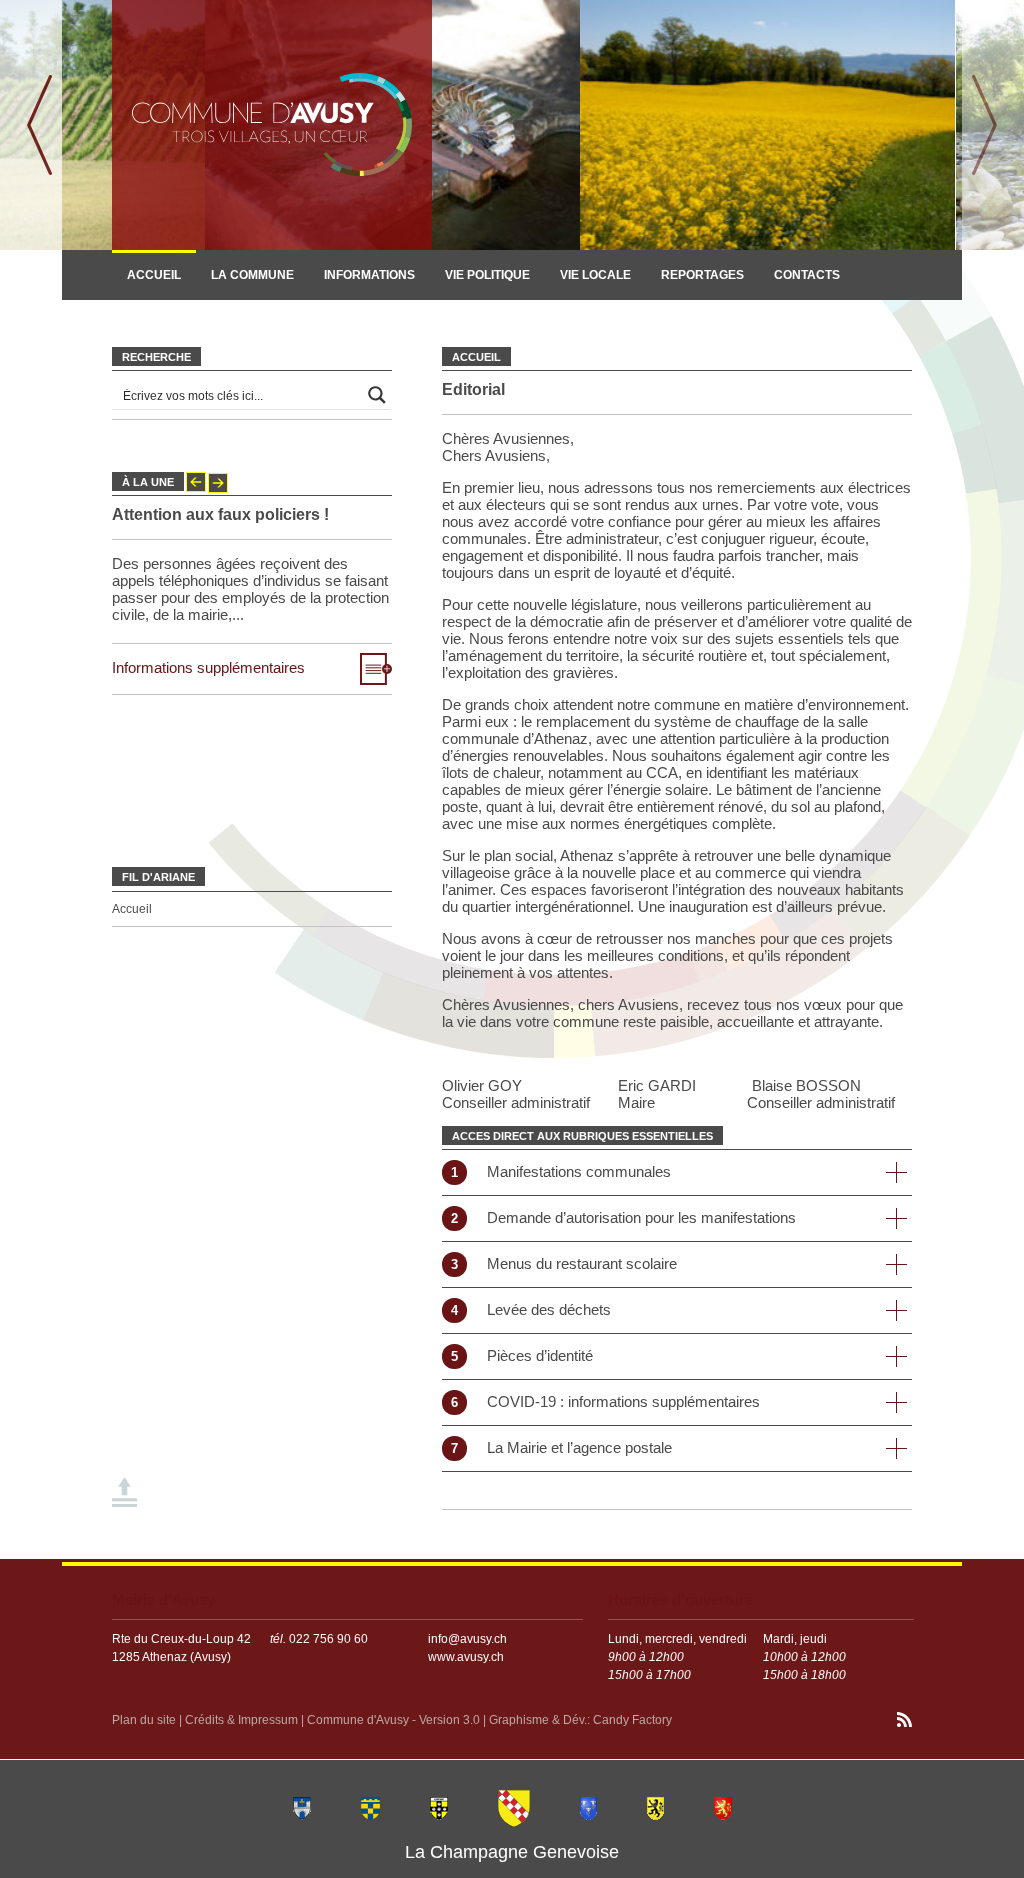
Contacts (807, 275)
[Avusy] (514, 1806)
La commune (252, 275)
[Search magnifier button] (377, 395)
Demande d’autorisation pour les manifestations (619, 1217)
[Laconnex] (655, 1806)
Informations (369, 275)
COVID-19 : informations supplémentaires (601, 1401)
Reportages (702, 275)
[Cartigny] (439, 1806)
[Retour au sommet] (126, 1493)
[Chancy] (588, 1806)
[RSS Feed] (904, 1722)
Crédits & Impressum (241, 1720)
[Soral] (723, 1806)
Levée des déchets (526, 1309)
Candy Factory (632, 1720)
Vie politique (487, 275)
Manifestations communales (556, 1171)
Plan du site (144, 1720)
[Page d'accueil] (272, 125)
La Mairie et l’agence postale (557, 1447)
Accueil (154, 275)
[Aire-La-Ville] (302, 1806)
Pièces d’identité (517, 1355)
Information (168, 321)
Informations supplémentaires (208, 667)
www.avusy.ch (466, 1657)
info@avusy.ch (467, 1639)
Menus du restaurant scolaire (559, 1263)
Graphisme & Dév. (538, 1720)
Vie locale (595, 275)
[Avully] (370, 1806)
